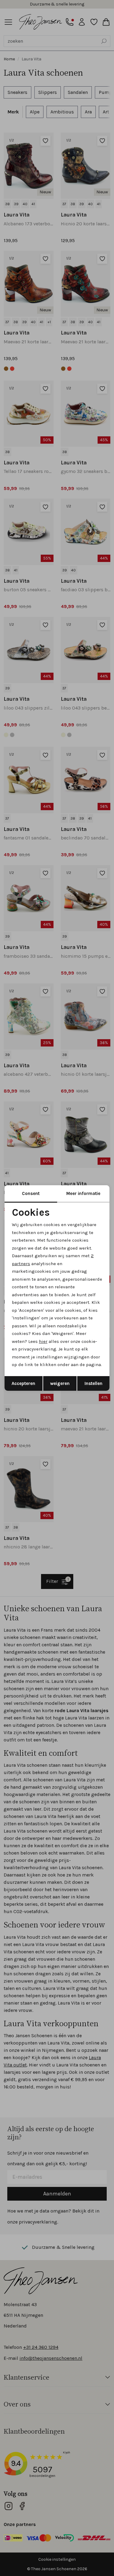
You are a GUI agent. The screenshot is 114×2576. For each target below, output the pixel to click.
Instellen (93, 1383)
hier (43, 1341)
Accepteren (23, 1383)
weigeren (60, 1383)
